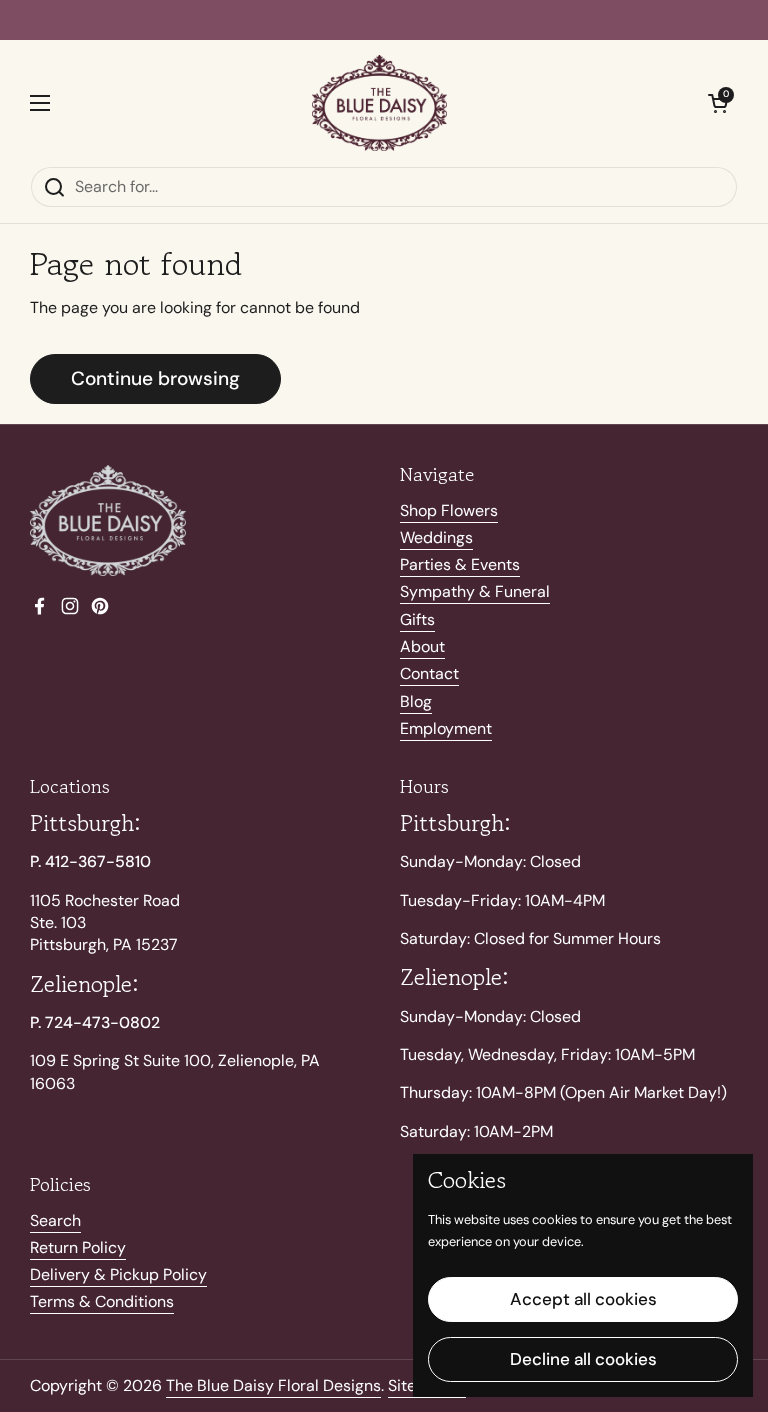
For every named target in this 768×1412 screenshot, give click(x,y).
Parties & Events (460, 564)
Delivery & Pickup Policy (118, 1274)
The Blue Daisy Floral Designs (273, 1385)
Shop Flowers (449, 510)
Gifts (417, 619)
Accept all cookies (583, 1299)
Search (55, 1220)
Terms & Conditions (102, 1301)
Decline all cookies (583, 1359)
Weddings (436, 537)
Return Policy (78, 1247)
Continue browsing (155, 378)
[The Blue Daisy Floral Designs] (379, 103)
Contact (429, 673)
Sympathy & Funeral (475, 591)
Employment (446, 728)
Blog (416, 701)
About (422, 646)
